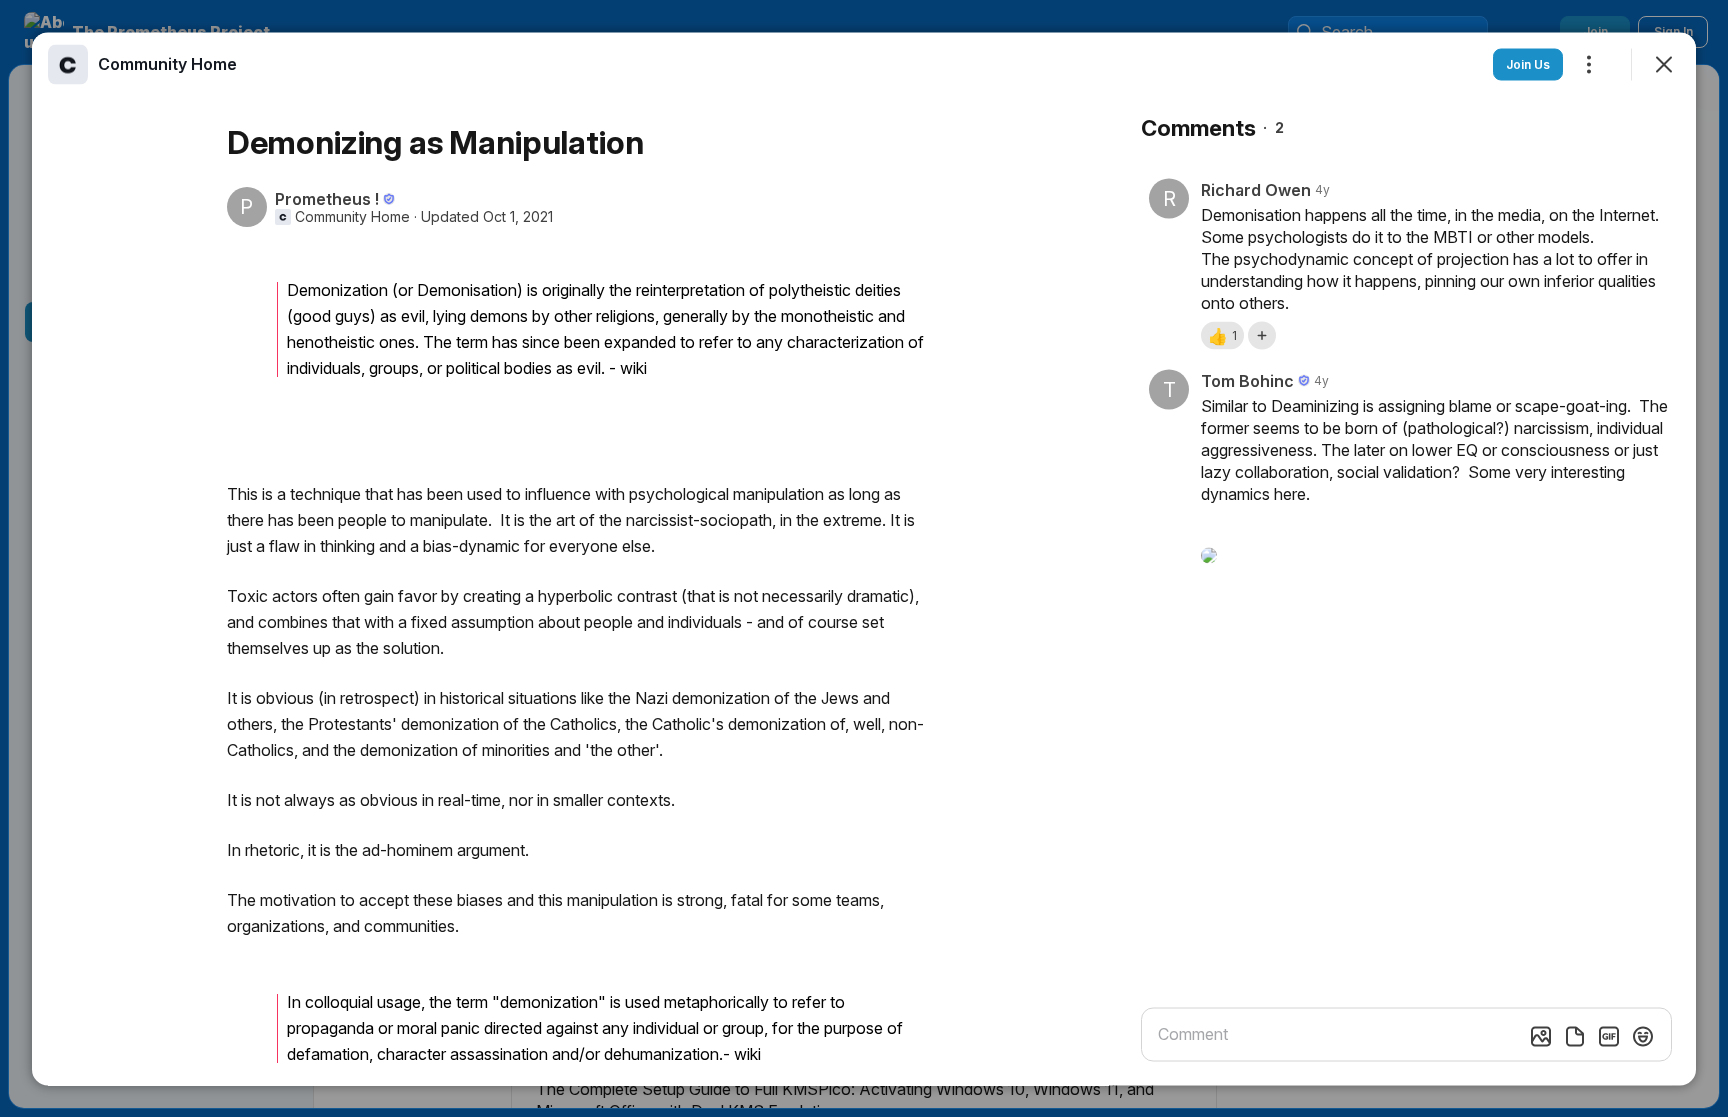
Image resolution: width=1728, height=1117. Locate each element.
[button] (1222, 335)
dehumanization (661, 1053)
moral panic (438, 1027)
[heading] (167, 63)
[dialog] (864, 558)
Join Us (1528, 63)
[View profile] (68, 64)
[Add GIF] (1609, 1036)
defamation (328, 1053)
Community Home (352, 216)
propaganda (330, 1027)
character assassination (462, 1053)
